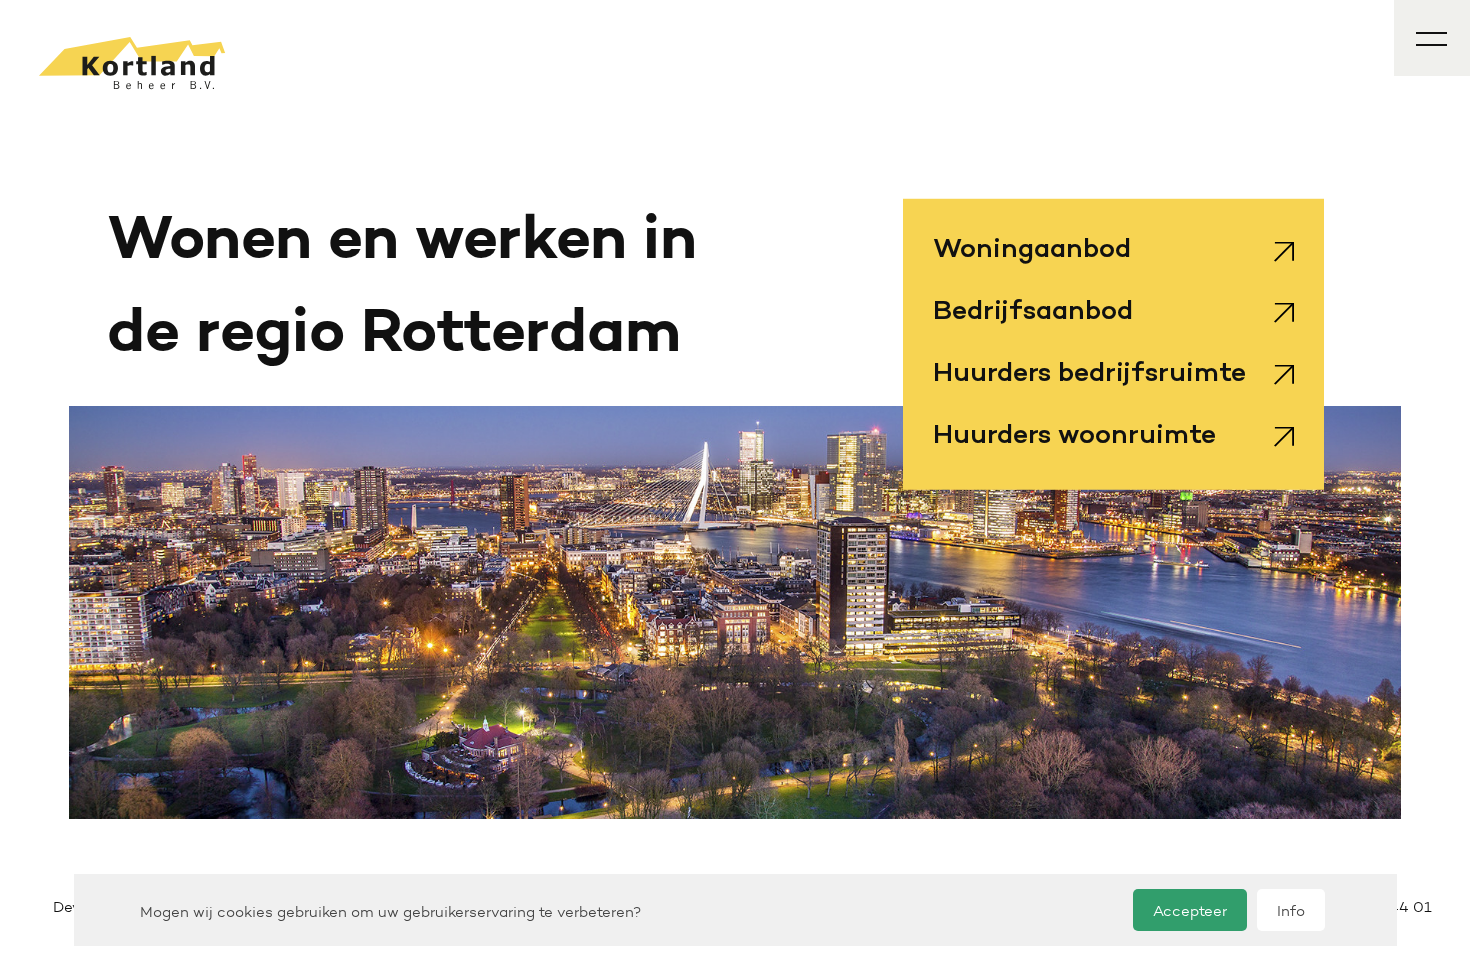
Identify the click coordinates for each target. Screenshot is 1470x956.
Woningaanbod (1032, 251)
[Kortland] (132, 63)
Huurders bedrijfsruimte (1089, 375)
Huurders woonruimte (1074, 436)
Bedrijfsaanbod (1033, 313)
